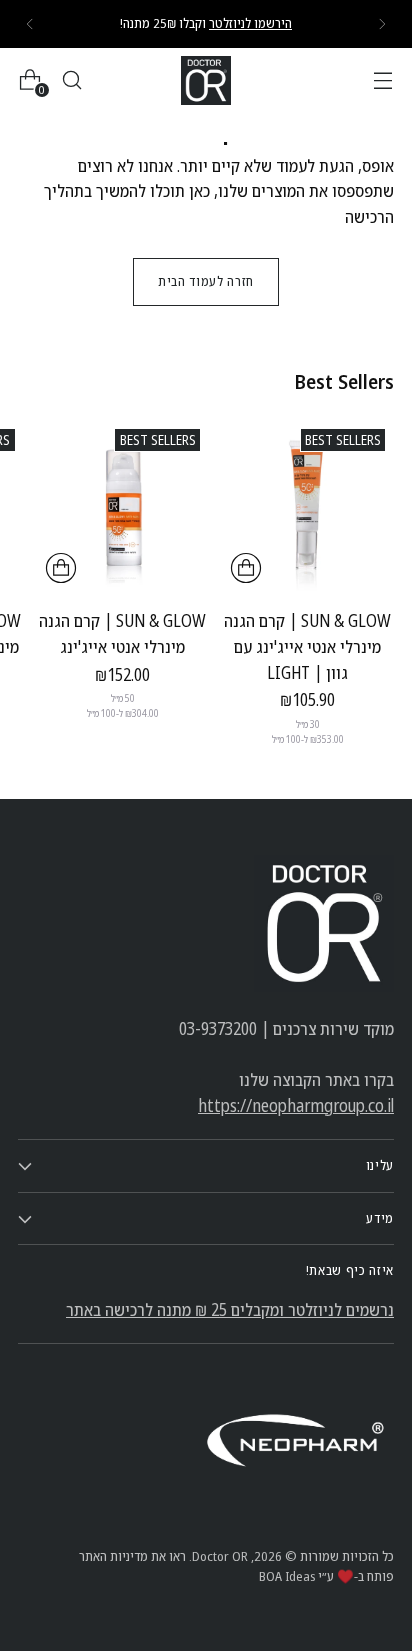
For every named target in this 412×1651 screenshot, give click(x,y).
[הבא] (30, 24)
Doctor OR (220, 1556)
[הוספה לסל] (246, 568)
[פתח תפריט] (382, 80)
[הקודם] (382, 24)
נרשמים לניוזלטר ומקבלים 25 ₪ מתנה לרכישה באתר (230, 1309)
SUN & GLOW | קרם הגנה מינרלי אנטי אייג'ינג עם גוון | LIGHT (307, 646)
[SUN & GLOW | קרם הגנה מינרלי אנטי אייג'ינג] (123, 506)
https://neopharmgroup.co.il (296, 1105)
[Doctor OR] (206, 80)
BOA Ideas (287, 1576)
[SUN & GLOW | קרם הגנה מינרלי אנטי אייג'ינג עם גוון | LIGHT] (308, 506)
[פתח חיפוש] (71, 80)
